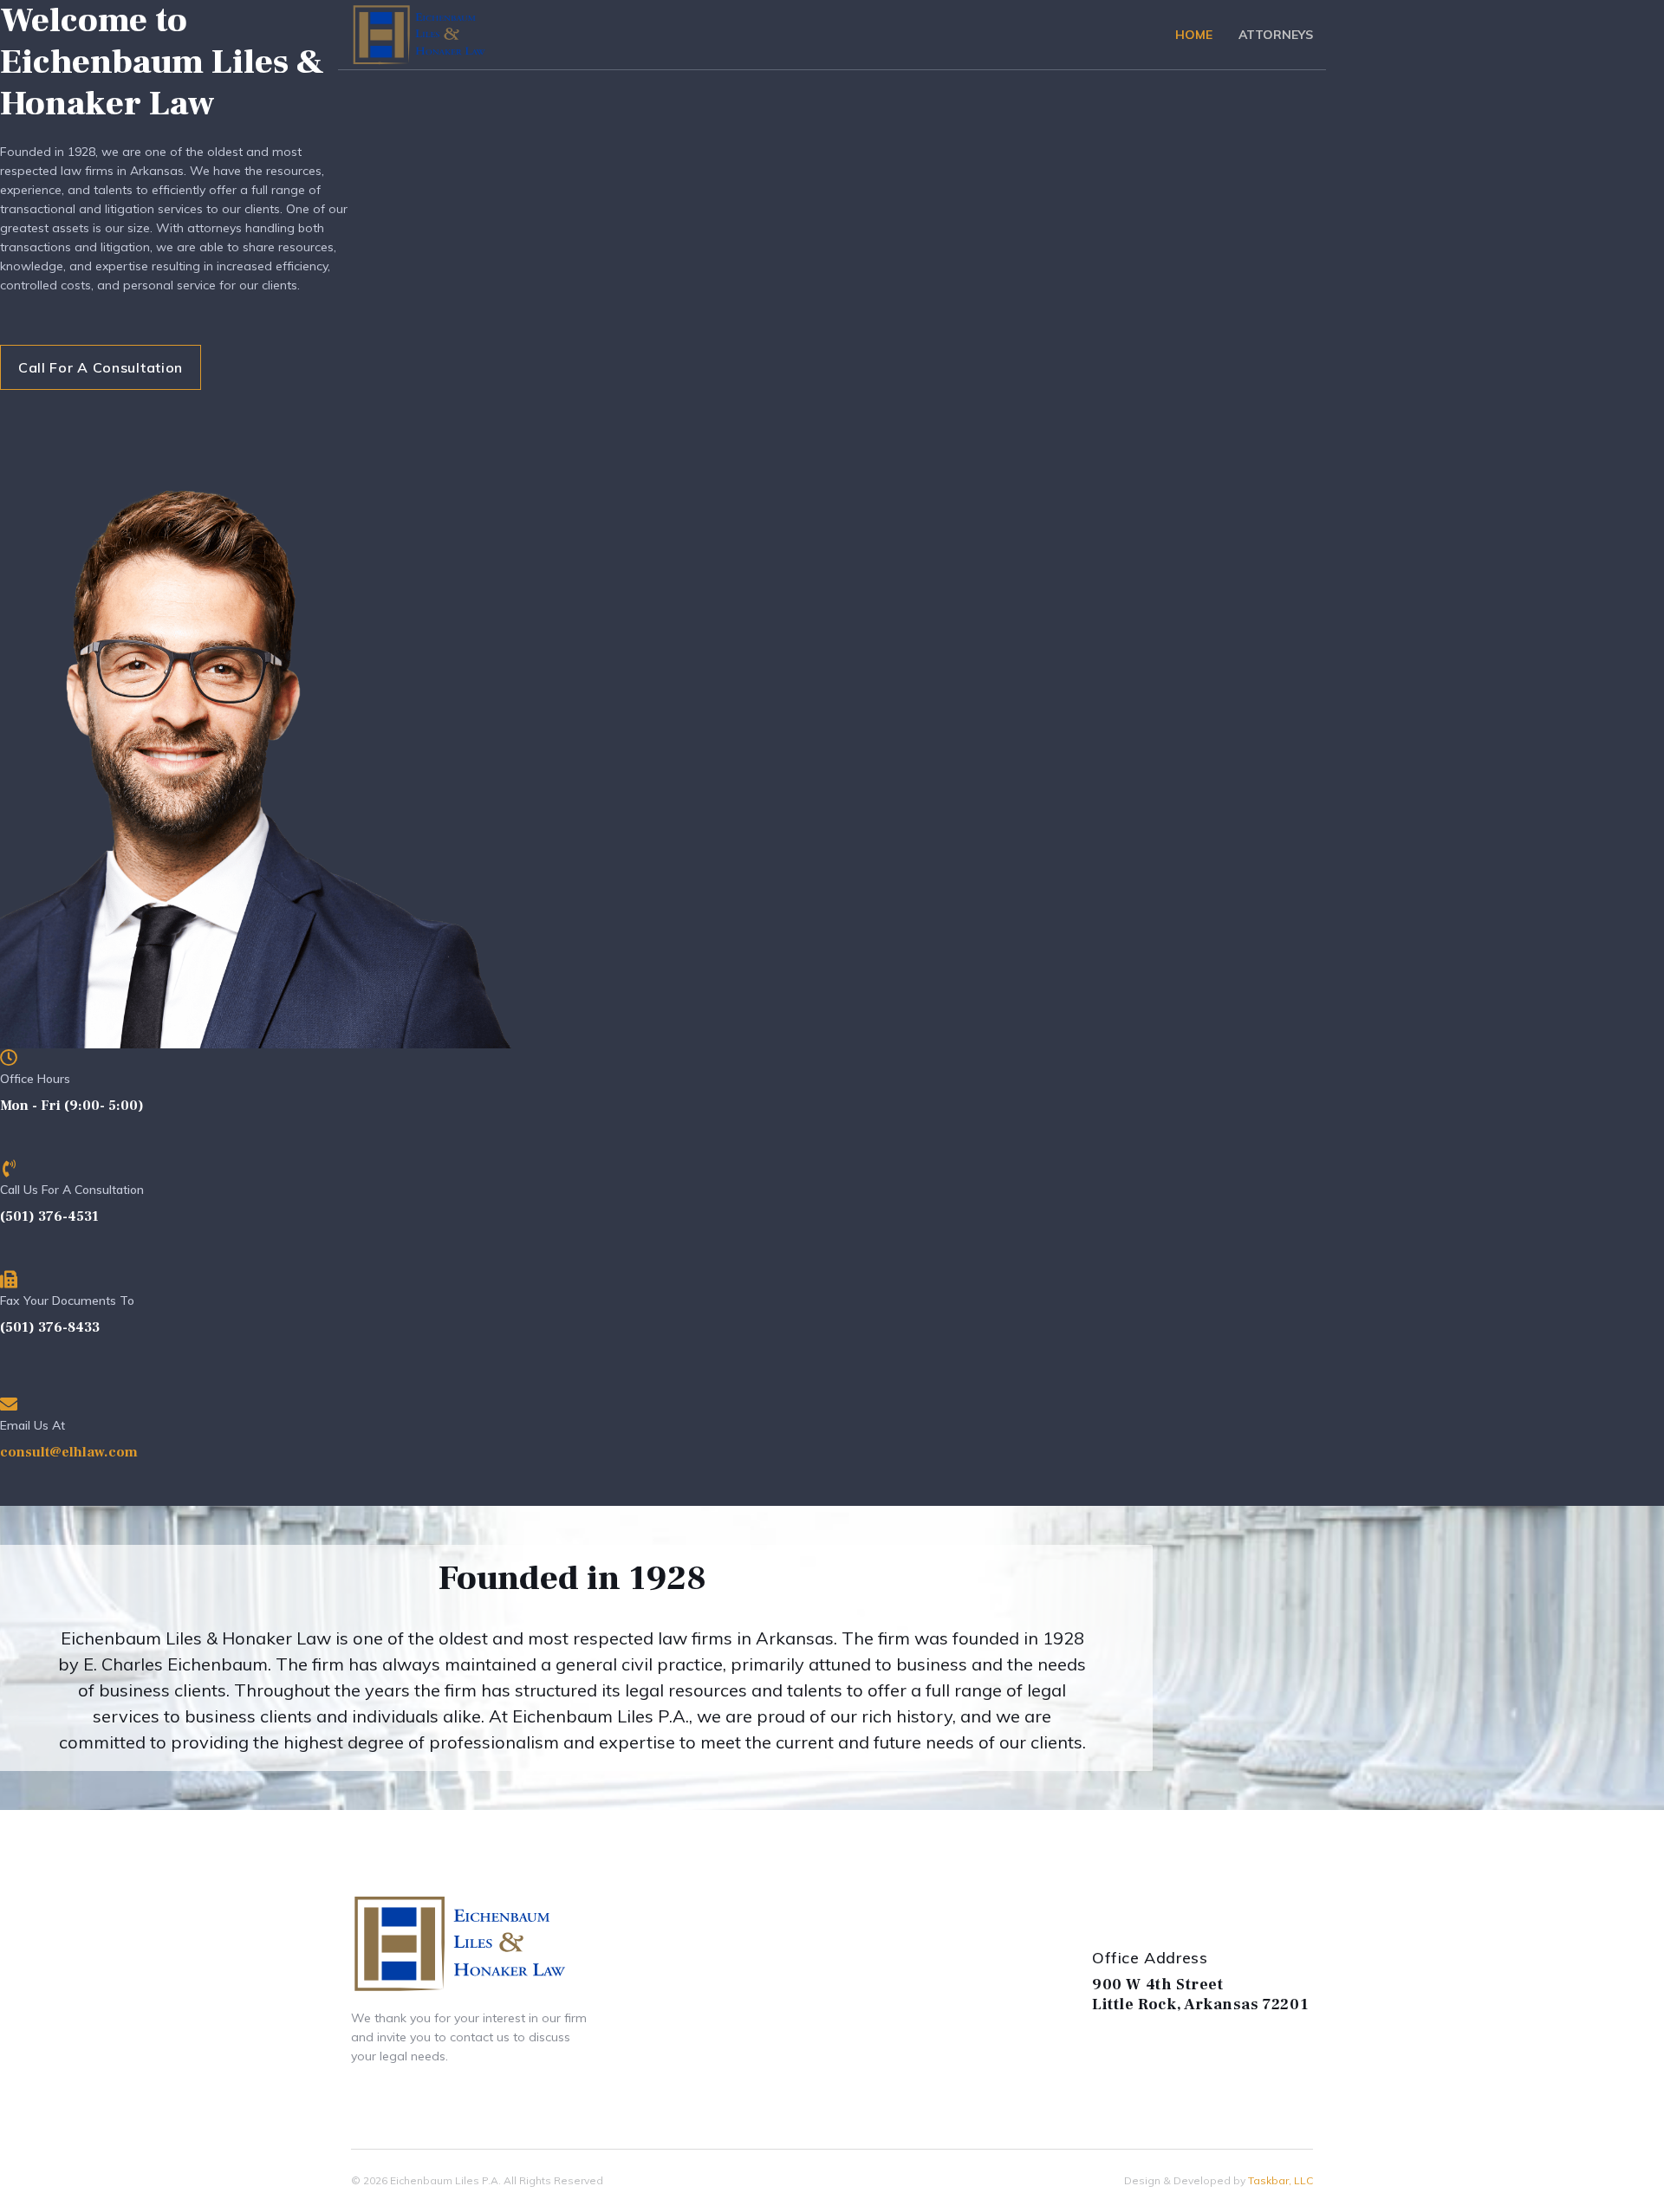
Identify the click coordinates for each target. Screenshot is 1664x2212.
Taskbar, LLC (1280, 2180)
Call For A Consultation (101, 367)
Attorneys (1276, 35)
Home (1194, 35)
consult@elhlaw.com (69, 1452)
